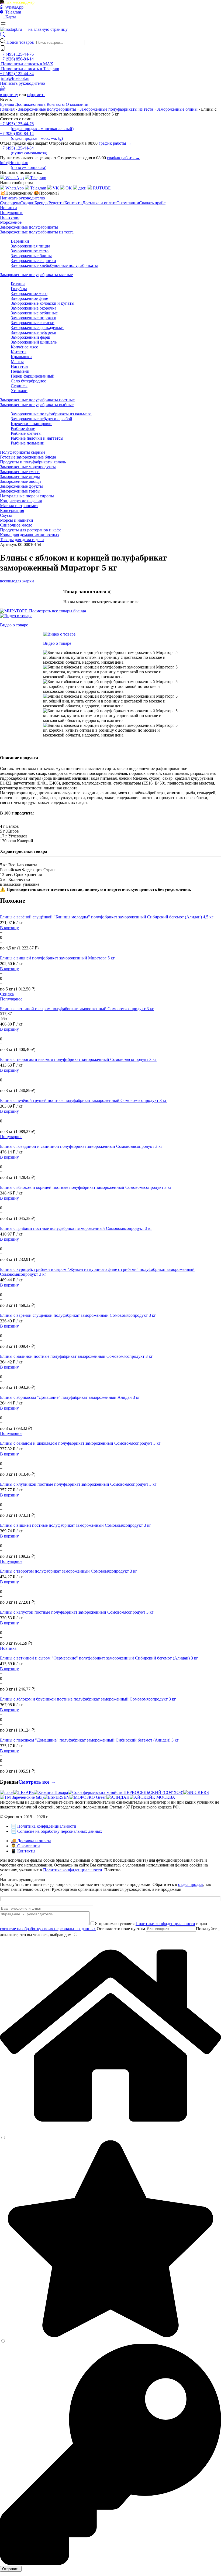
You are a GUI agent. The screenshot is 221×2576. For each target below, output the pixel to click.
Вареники (20, 241)
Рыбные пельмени (28, 443)
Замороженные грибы (20, 491)
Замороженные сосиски (33, 323)
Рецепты (56, 203)
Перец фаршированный (33, 376)
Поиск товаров (21, 42)
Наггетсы (20, 366)
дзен (82, 188)
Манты (17, 362)
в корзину (9, 95)
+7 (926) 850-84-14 (17, 59)
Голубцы (19, 289)
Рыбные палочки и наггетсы (37, 438)
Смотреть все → (37, 1782)
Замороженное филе (29, 298)
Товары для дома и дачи (22, 540)
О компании (77, 104)
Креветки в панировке (32, 424)
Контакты (56, 104)
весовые (8, 581)
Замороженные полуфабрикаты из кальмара (51, 414)
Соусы (6, 515)
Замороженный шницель (34, 342)
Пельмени (20, 371)
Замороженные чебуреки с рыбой (42, 419)
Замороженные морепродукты (28, 467)
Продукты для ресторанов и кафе (31, 530)
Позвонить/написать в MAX (27, 64)
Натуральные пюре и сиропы (27, 496)
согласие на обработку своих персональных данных (48, 1929)
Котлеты (19, 352)
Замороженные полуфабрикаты (47, 109)
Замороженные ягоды (20, 476)
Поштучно (10, 217)
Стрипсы (19, 386)
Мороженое (11, 222)
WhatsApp (14, 7)
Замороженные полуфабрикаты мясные (36, 275)
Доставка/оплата (30, 104)
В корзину (9, 928)
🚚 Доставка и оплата (31, 1841)
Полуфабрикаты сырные (23, 452)
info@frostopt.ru (15, 78)
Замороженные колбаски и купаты (43, 303)
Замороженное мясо (29, 293)
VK (55, 188)
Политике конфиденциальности (73, 1870)
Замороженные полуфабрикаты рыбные (37, 405)
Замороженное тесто (30, 251)
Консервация (12, 510)
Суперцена (10, 203)
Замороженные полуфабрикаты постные (37, 400)
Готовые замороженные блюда (28, 457)
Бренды (7, 104)
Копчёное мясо (25, 347)
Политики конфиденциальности (165, 1924)
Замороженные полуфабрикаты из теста (116, 109)
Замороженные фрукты (21, 486)
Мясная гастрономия (19, 506)
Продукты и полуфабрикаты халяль (33, 462)
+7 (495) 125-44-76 (17, 54)
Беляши (18, 284)
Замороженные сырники (33, 261)
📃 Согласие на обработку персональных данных (56, 1831)
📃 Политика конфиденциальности (44, 1826)
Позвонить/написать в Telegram (30, 69)
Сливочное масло (16, 525)
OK (68, 188)
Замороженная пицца (30, 246)
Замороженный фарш (30, 337)
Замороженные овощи (20, 481)
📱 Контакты (23, 1851)
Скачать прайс (152, 203)
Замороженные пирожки (34, 318)
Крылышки (21, 357)
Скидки (27, 203)
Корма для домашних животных (30, 535)
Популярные (12, 213)
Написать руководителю (23, 83)
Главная (7, 109)
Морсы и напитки (17, 520)
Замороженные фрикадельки (37, 327)
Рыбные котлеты (26, 433)
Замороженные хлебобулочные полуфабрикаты (54, 265)
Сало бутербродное (28, 381)
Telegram (13, 12)
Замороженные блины (177, 109)
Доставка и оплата (99, 203)
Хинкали (19, 391)
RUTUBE (101, 188)
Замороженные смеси (20, 472)
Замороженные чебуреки (34, 332)
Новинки (8, 208)
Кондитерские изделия (21, 501)
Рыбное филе (23, 428)
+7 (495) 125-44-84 (17, 74)
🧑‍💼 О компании (25, 1846)
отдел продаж (191, 1884)
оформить (36, 95)
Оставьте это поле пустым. (121, 1929)
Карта (10, 17)
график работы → (115, 143)
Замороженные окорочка (34, 308)
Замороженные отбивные (34, 313)
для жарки (25, 581)
